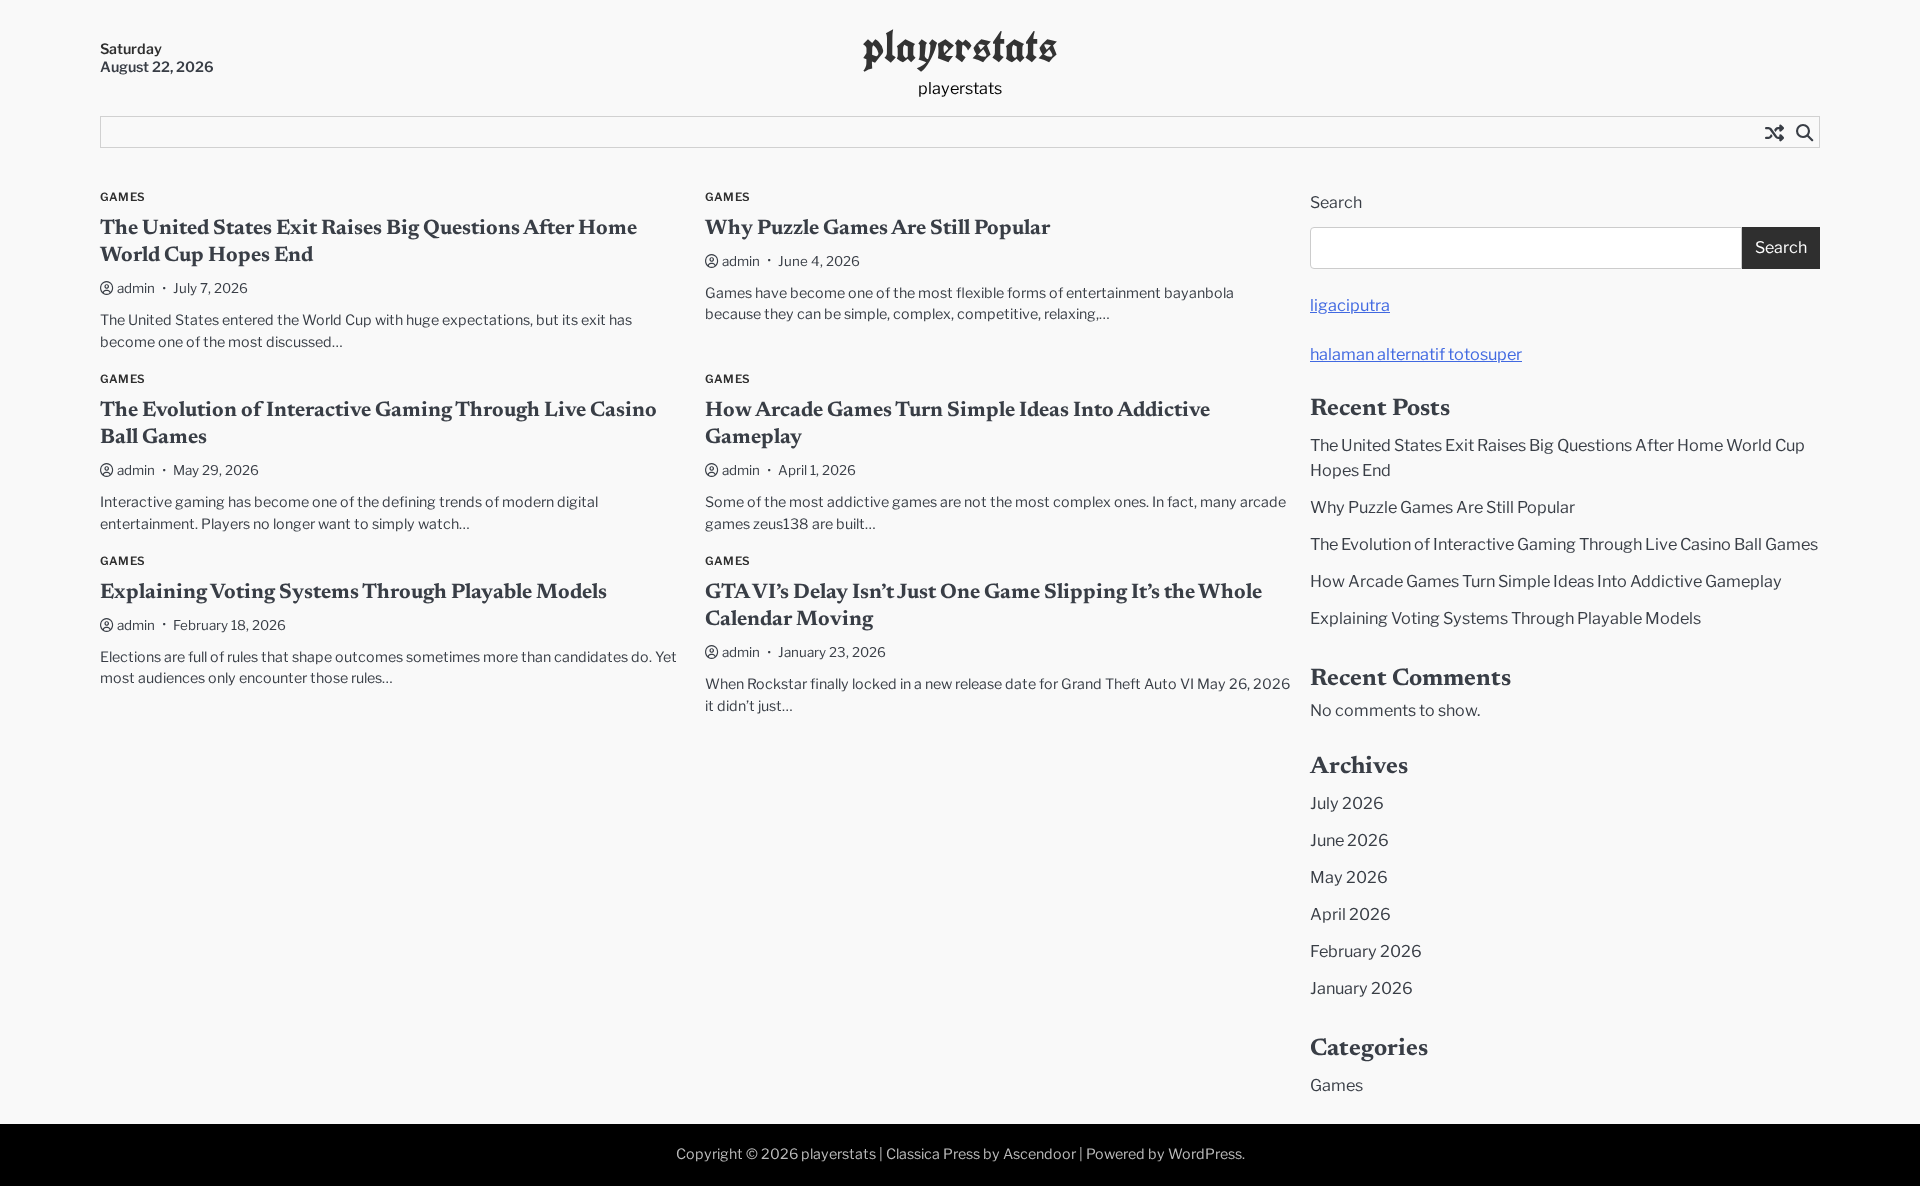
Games (122, 197)
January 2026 (1361, 988)
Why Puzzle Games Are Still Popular (877, 229)
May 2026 (1349, 877)
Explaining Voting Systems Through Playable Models (353, 593)
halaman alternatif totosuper (1416, 354)
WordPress (1205, 1154)
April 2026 (1350, 914)
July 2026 (1347, 803)
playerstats (960, 46)
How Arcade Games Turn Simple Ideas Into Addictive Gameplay (1546, 581)
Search (1336, 202)
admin (136, 288)
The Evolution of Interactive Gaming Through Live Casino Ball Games (1564, 544)
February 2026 (1366, 951)
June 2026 (1349, 840)
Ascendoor (1039, 1154)
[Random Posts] (1774, 132)
